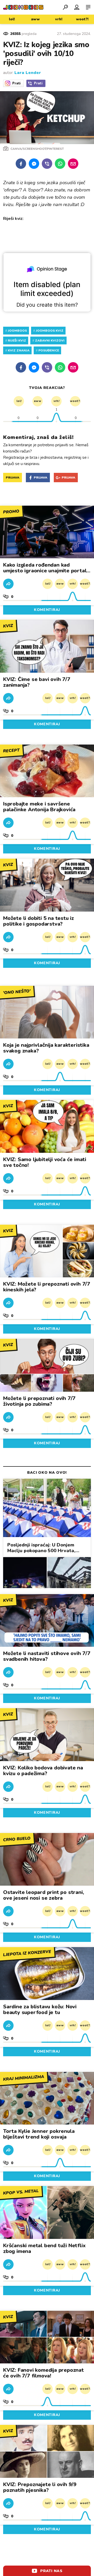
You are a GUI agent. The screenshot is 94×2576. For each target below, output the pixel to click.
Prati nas (51, 2571)
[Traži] (65, 7)
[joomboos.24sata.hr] (23, 7)
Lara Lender (28, 73)
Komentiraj (47, 610)
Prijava (13, 478)
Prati (16, 83)
